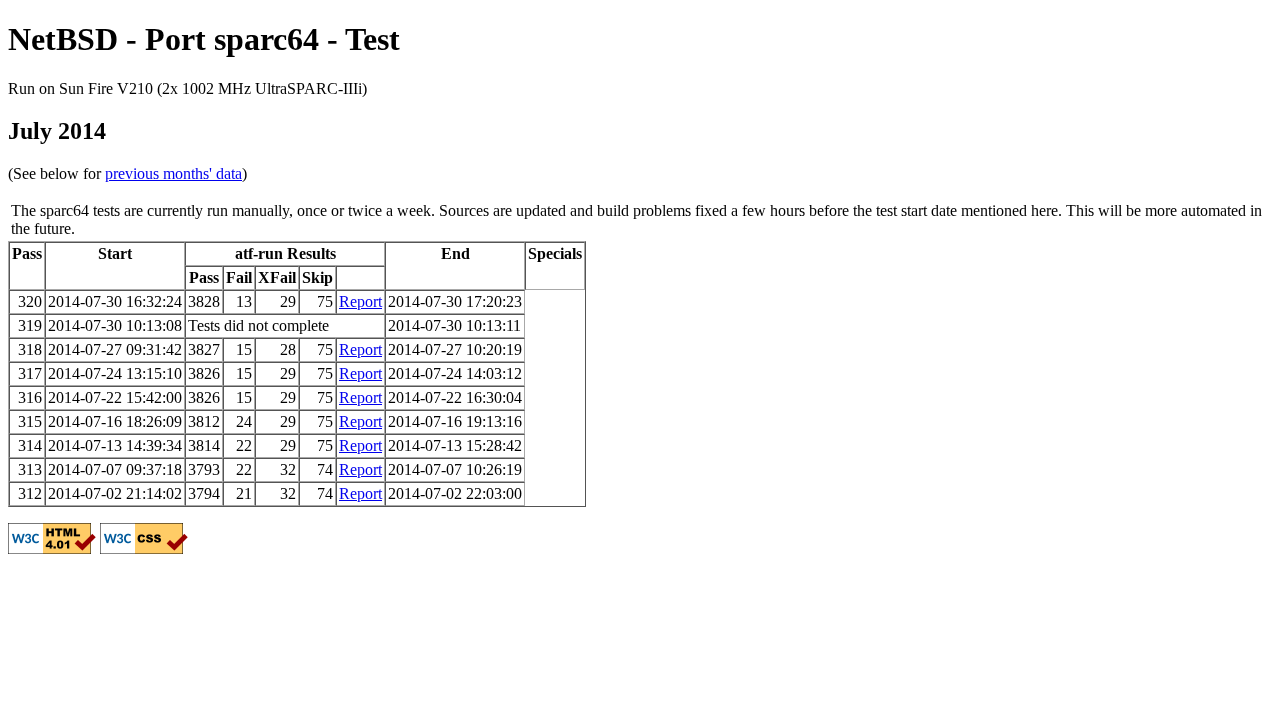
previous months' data (173, 173)
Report (360, 301)
